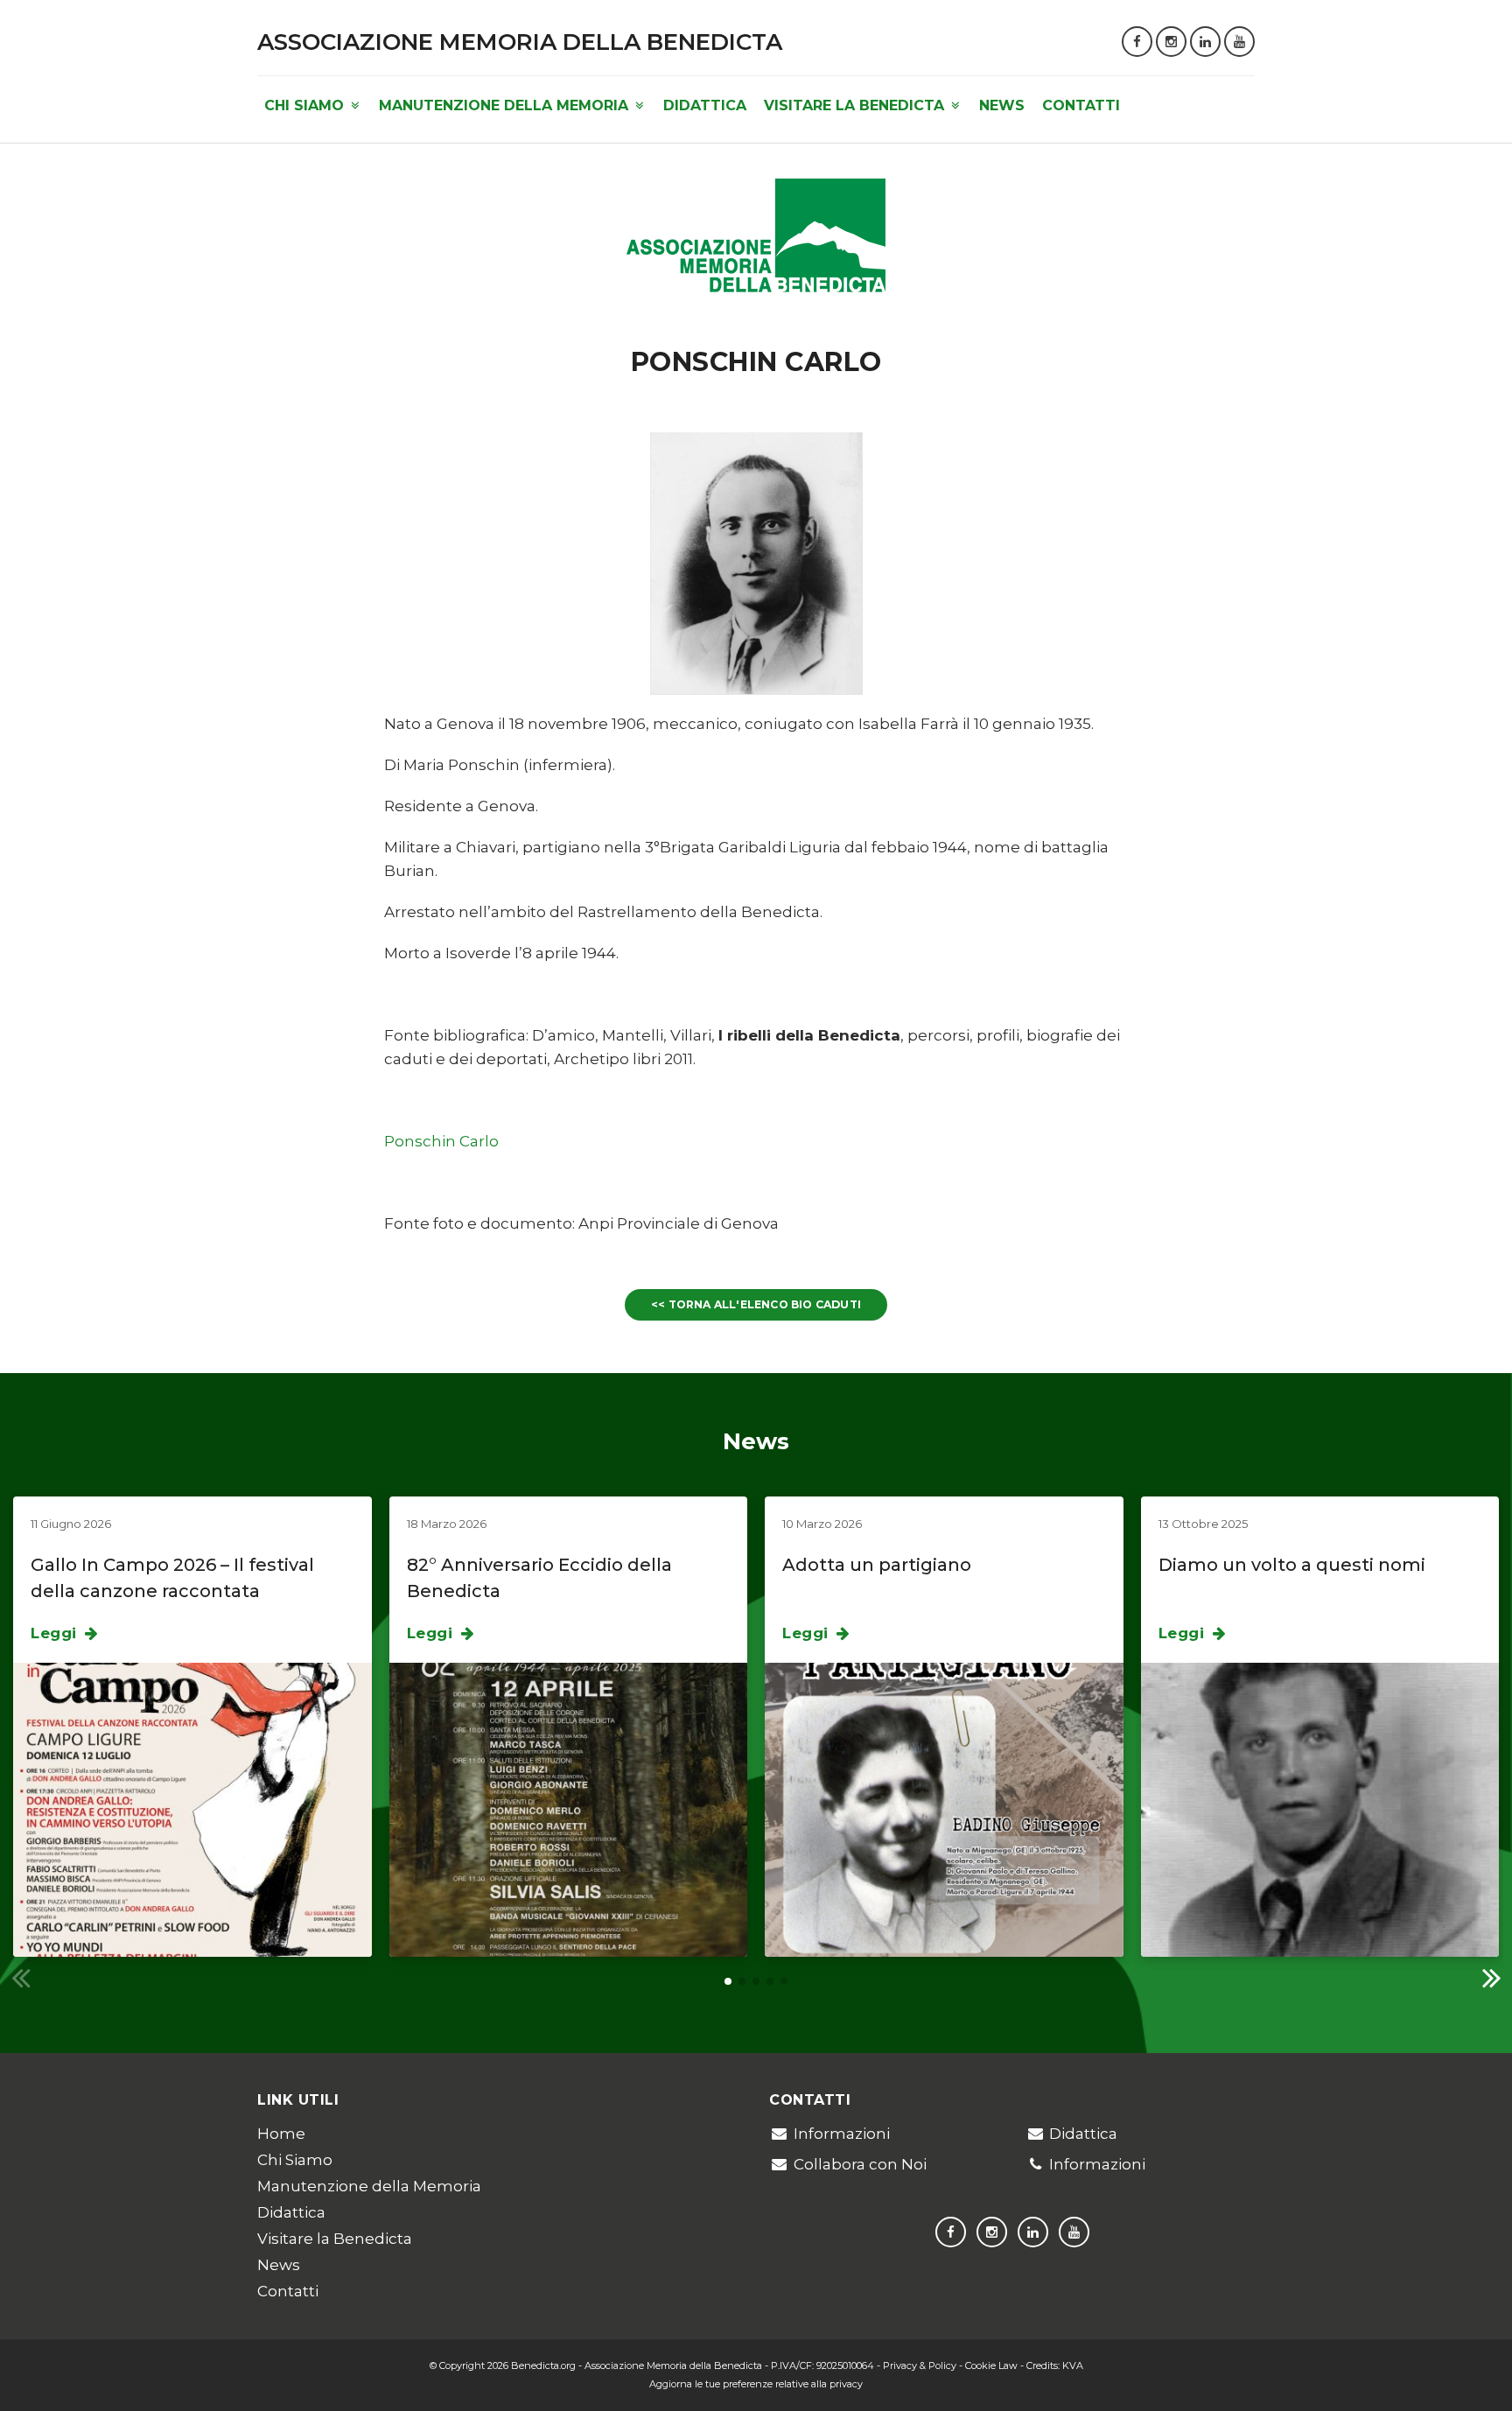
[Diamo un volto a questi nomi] (1320, 1809)
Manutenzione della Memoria (506, 105)
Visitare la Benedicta (856, 105)
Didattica (705, 105)
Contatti (1081, 105)
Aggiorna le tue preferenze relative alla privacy (756, 2384)
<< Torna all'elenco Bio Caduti (756, 1304)
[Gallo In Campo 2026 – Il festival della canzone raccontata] (192, 1809)
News (1002, 105)
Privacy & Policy (920, 2365)
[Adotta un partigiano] (944, 1809)
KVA (1073, 2365)
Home (281, 2134)
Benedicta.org (543, 2365)
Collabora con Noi (860, 2164)
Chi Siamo (306, 105)
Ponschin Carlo (441, 1141)
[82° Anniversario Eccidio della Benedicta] (569, 1809)
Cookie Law (991, 2365)
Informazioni (842, 2134)
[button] (1491, 1977)
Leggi (56, 1633)
